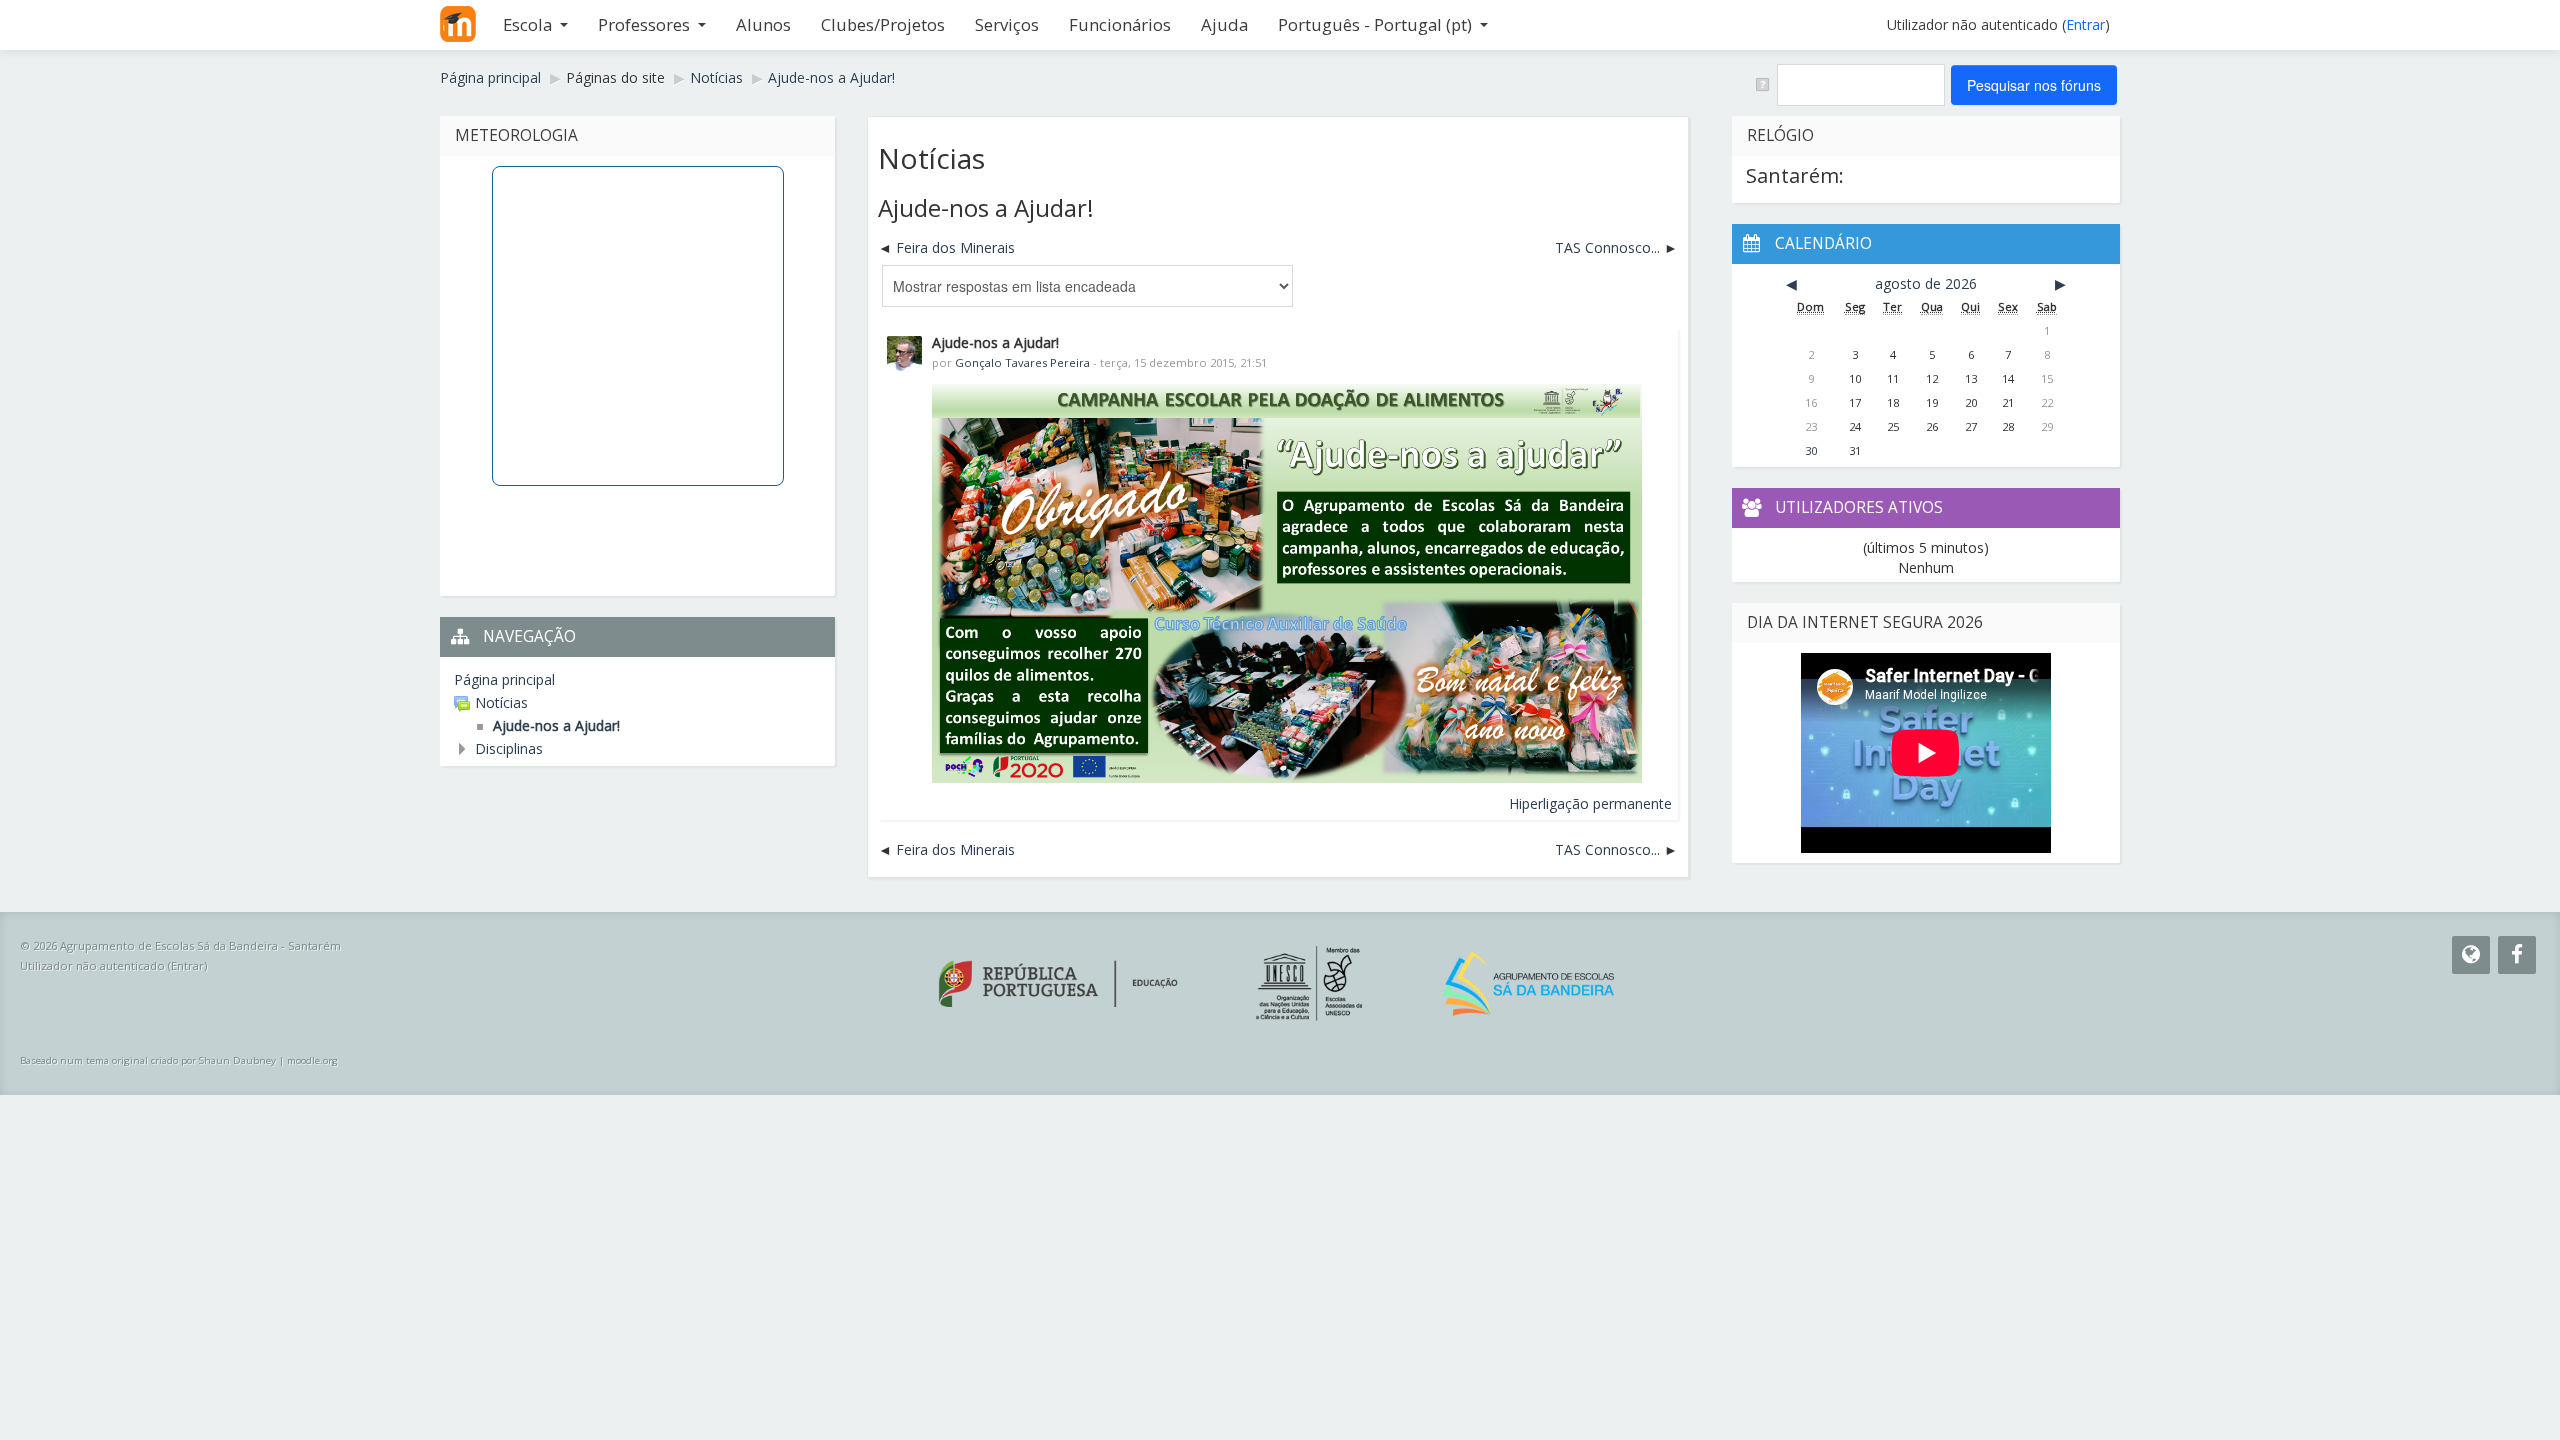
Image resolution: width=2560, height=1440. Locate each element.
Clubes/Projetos (883, 24)
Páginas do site (615, 77)
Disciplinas (509, 748)
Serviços (1007, 24)
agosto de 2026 (1926, 283)
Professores (644, 24)
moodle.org (312, 1060)
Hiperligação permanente (1590, 803)
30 (1811, 450)
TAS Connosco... (1607, 247)
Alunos (763, 24)
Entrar (2085, 24)
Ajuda (1224, 24)
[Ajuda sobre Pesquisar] (1761, 83)
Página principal (504, 679)
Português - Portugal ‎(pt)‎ (1375, 24)
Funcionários (1120, 24)
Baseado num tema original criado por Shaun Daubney (148, 1060)
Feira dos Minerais (955, 247)
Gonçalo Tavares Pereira (1022, 362)
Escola (527, 24)
